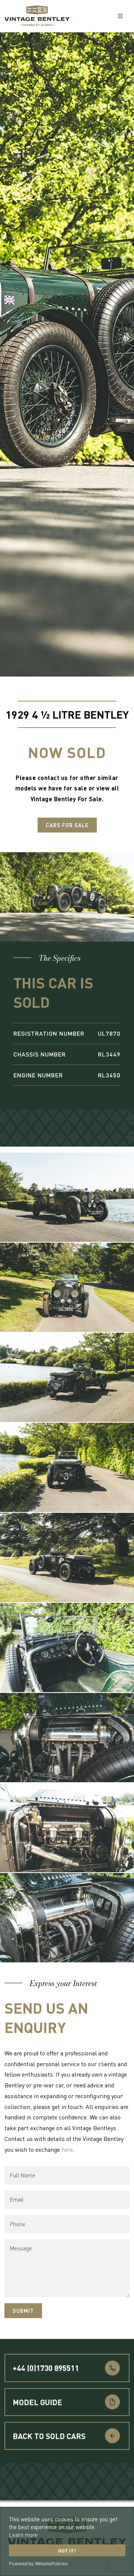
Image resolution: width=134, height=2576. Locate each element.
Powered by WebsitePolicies (38, 2564)
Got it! (67, 2551)
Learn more (23, 2535)
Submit (23, 2311)
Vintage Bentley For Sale (66, 799)
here (67, 2149)
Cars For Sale (67, 825)
